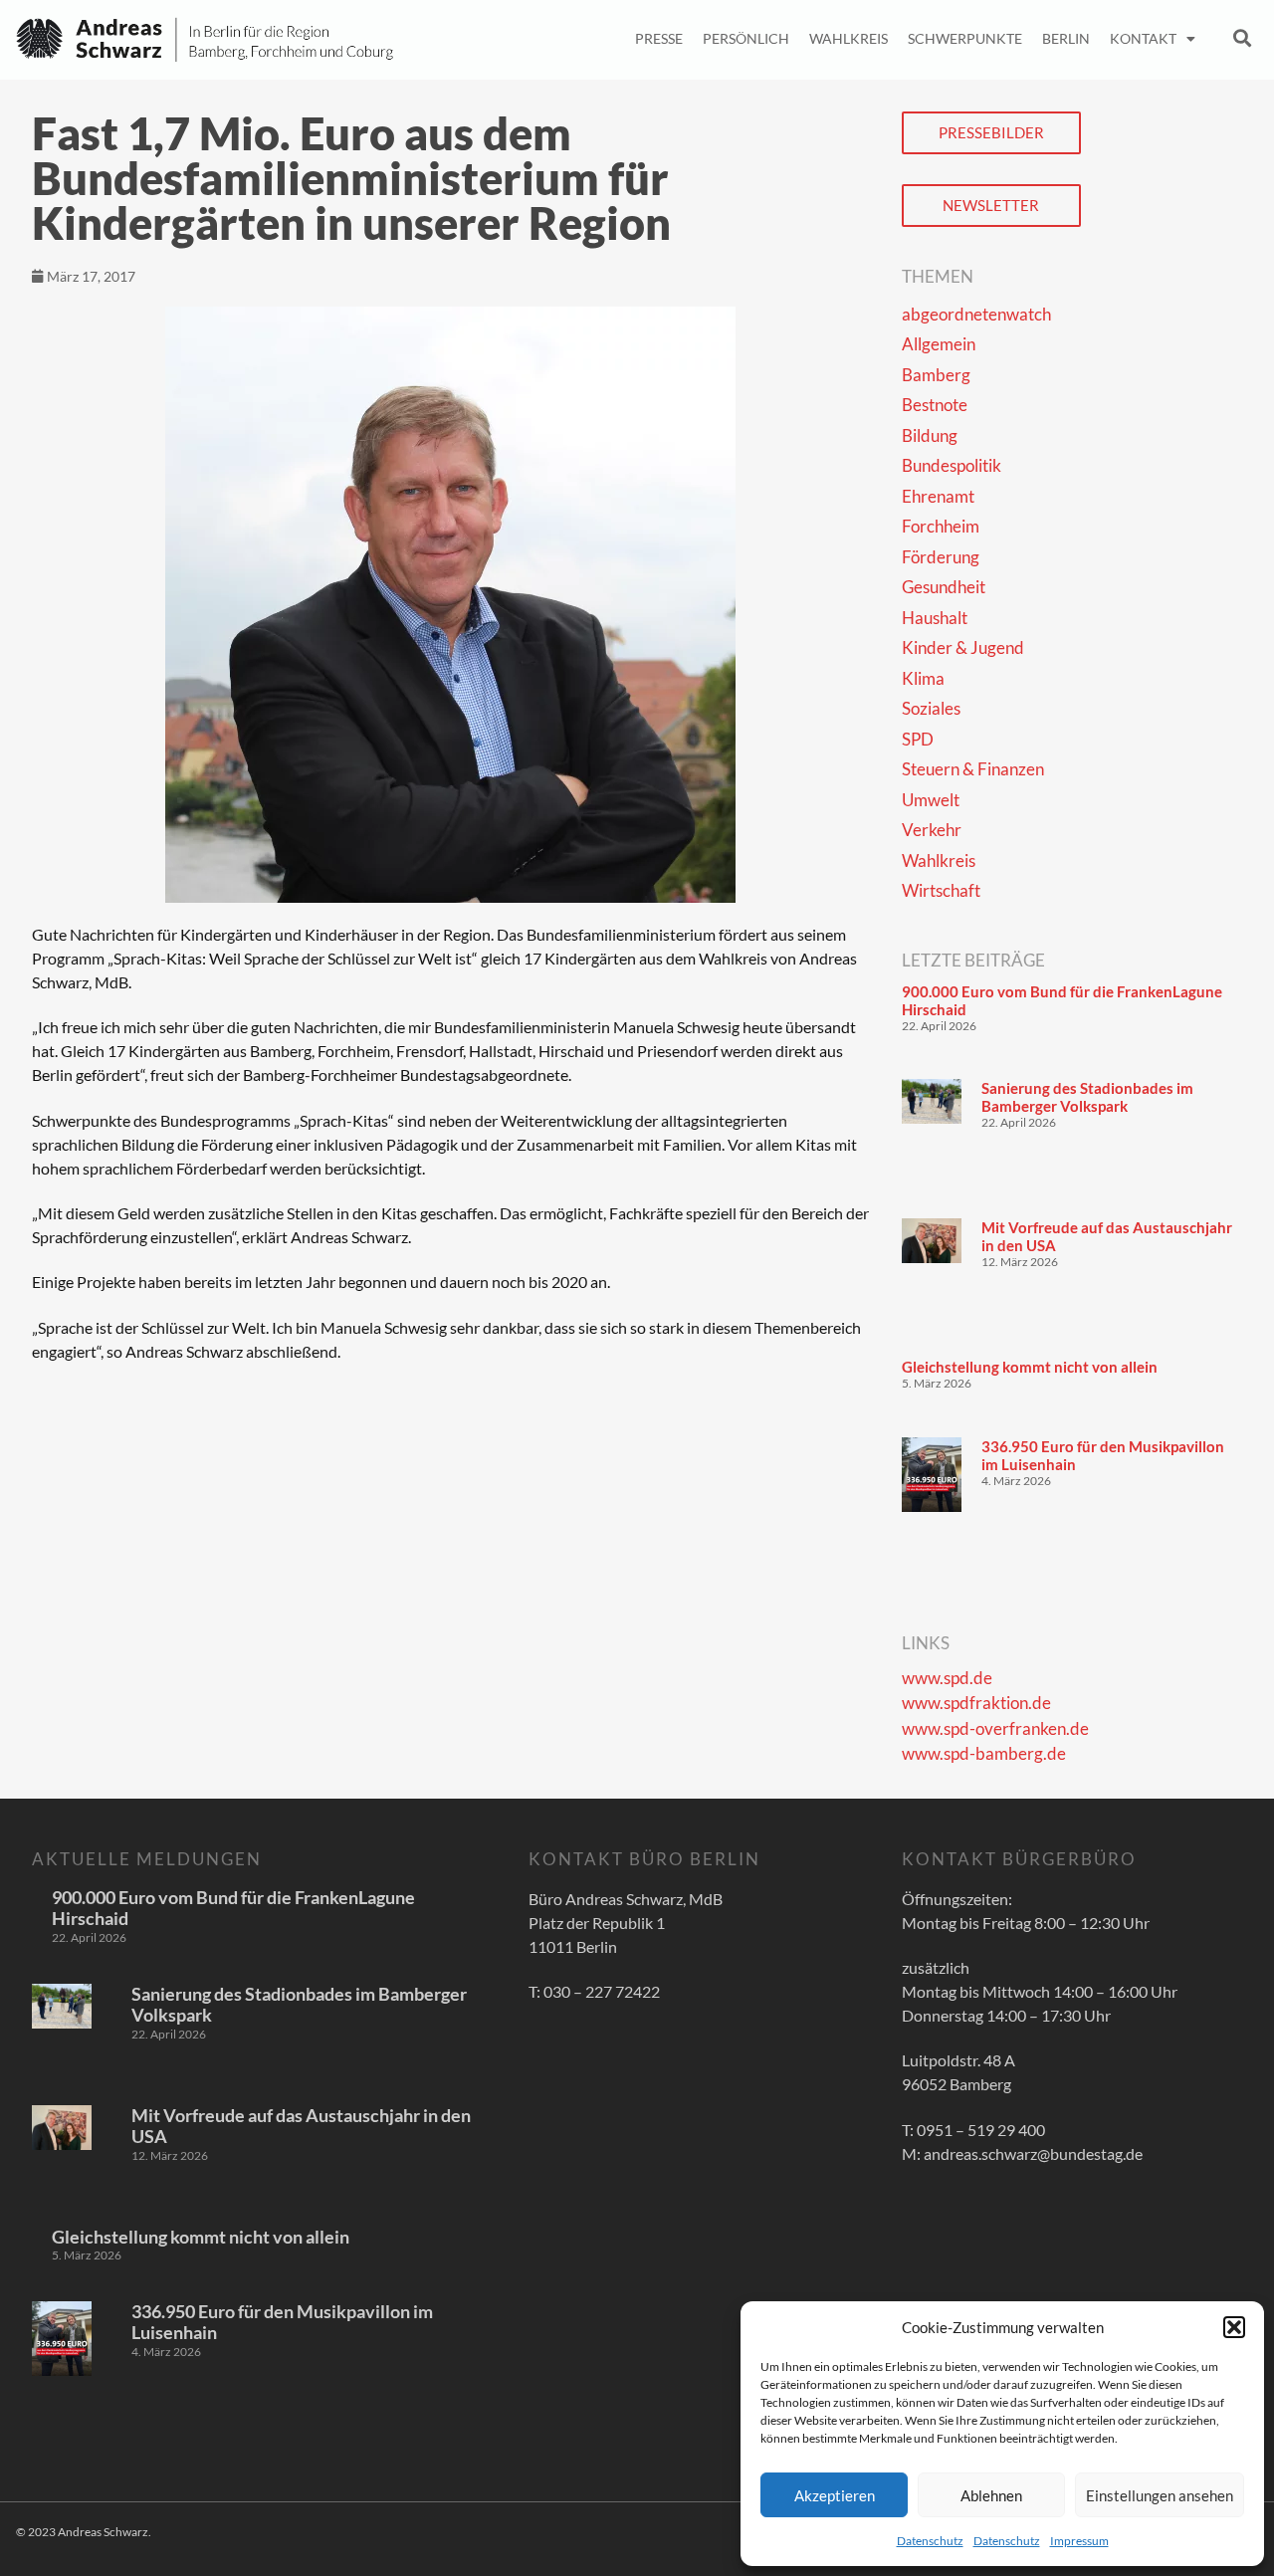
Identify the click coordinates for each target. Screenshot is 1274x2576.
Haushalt (935, 618)
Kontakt (1143, 38)
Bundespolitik (952, 465)
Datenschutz (930, 2541)
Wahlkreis (849, 38)
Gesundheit (944, 587)
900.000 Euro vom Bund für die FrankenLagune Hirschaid (233, 1908)
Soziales (931, 708)
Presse (659, 38)
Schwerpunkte (965, 38)
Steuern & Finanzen (973, 769)
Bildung (930, 435)
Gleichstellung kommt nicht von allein (1030, 1367)
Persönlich (746, 38)
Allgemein (939, 344)
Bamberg (936, 375)
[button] (1234, 2327)
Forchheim (941, 526)
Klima (923, 678)
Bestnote (935, 405)
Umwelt (931, 800)
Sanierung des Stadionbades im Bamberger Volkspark (1087, 1097)
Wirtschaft (941, 890)
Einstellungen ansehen (1160, 2495)
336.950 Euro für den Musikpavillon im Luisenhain (282, 2322)
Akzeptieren (835, 2495)
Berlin (1066, 38)
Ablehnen (991, 2495)
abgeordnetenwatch (976, 314)
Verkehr (932, 830)
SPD (918, 739)
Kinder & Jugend (963, 647)
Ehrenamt (938, 496)
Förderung (941, 557)
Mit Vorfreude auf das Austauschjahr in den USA (301, 2126)
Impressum (1079, 2541)
